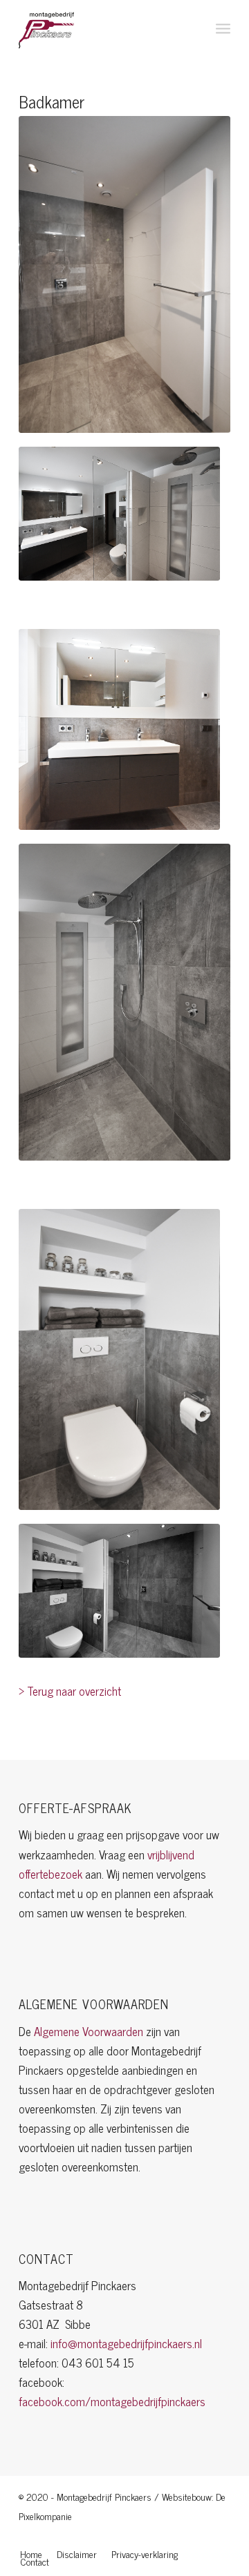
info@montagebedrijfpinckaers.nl (126, 2343)
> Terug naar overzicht (70, 1691)
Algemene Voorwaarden (89, 2031)
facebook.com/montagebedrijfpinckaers (112, 2401)
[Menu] (223, 28)
